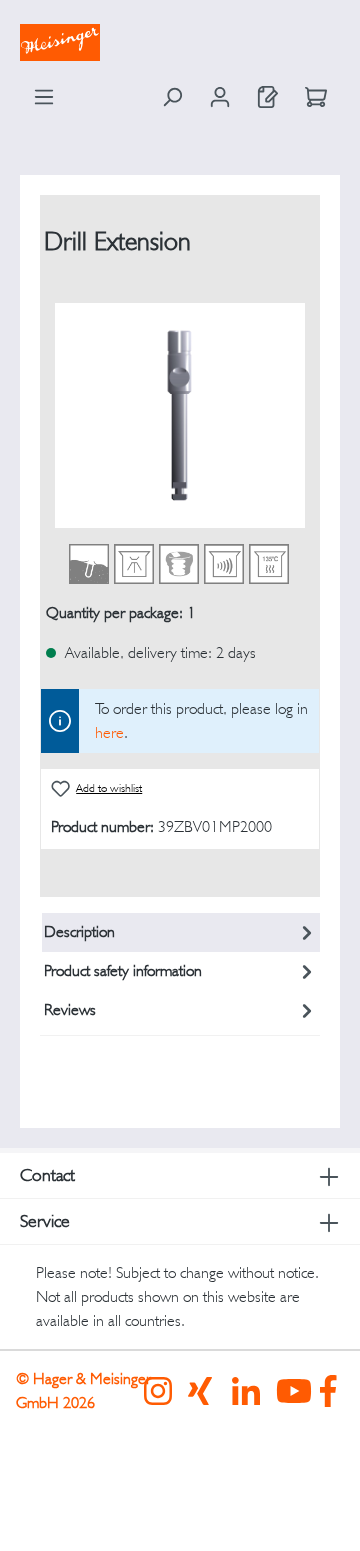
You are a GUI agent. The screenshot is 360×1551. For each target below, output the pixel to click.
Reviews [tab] (70, 1009)
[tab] (181, 932)
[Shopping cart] (316, 97)
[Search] (172, 97)
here (109, 732)
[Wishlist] (268, 97)
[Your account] (220, 97)
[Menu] (44, 97)
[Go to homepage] (180, 42)
